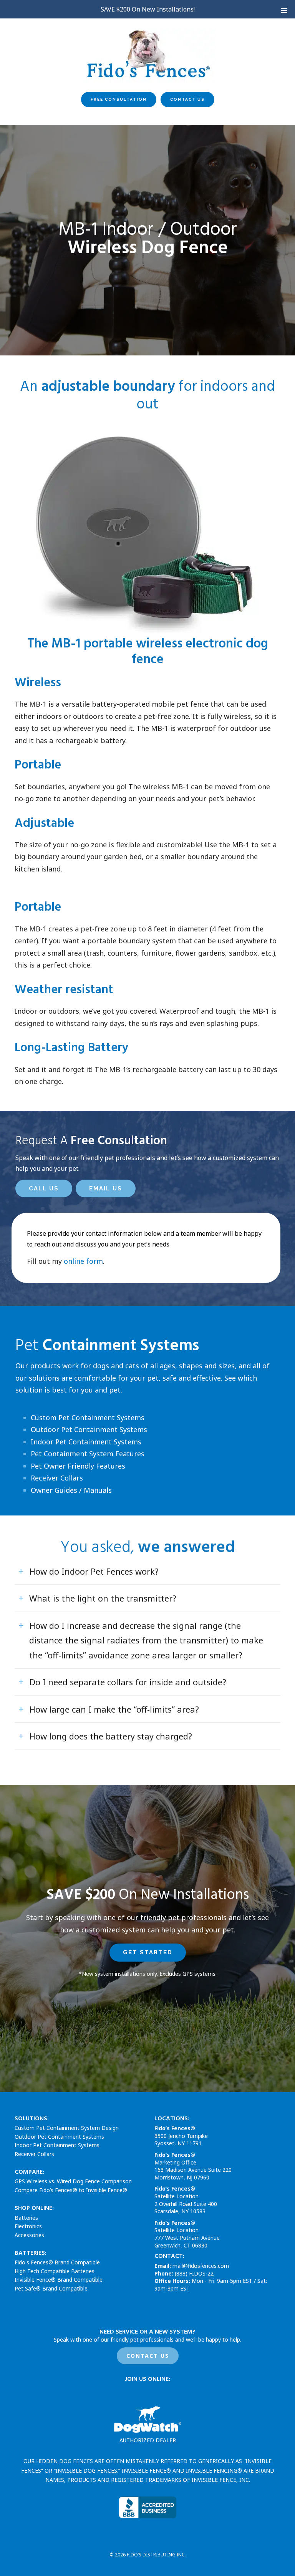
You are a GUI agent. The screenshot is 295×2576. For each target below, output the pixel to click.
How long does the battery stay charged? (111, 1736)
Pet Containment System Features (88, 1454)
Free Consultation (119, 99)
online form (83, 1261)
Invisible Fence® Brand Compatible (59, 2280)
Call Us (44, 1188)
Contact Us (187, 99)
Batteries (26, 2217)
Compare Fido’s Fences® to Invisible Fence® (71, 2190)
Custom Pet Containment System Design (67, 2128)
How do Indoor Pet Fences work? (94, 1571)
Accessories (29, 2235)
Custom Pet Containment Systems (88, 1417)
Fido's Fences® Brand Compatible (57, 2262)
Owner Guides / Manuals (71, 1490)
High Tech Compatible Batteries (55, 2271)
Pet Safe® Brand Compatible (51, 2288)
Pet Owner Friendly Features (78, 1466)
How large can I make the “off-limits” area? (114, 1709)
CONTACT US (148, 2356)
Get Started (148, 1952)
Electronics (28, 2226)
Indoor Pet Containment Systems (86, 1442)
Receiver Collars (57, 1478)
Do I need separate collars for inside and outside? (128, 1682)
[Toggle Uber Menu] (283, 10)
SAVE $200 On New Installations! (148, 9)
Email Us (106, 1188)
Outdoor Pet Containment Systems (89, 1429)
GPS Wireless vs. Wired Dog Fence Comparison (73, 2181)
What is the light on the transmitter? (103, 1598)
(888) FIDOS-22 (194, 2273)
